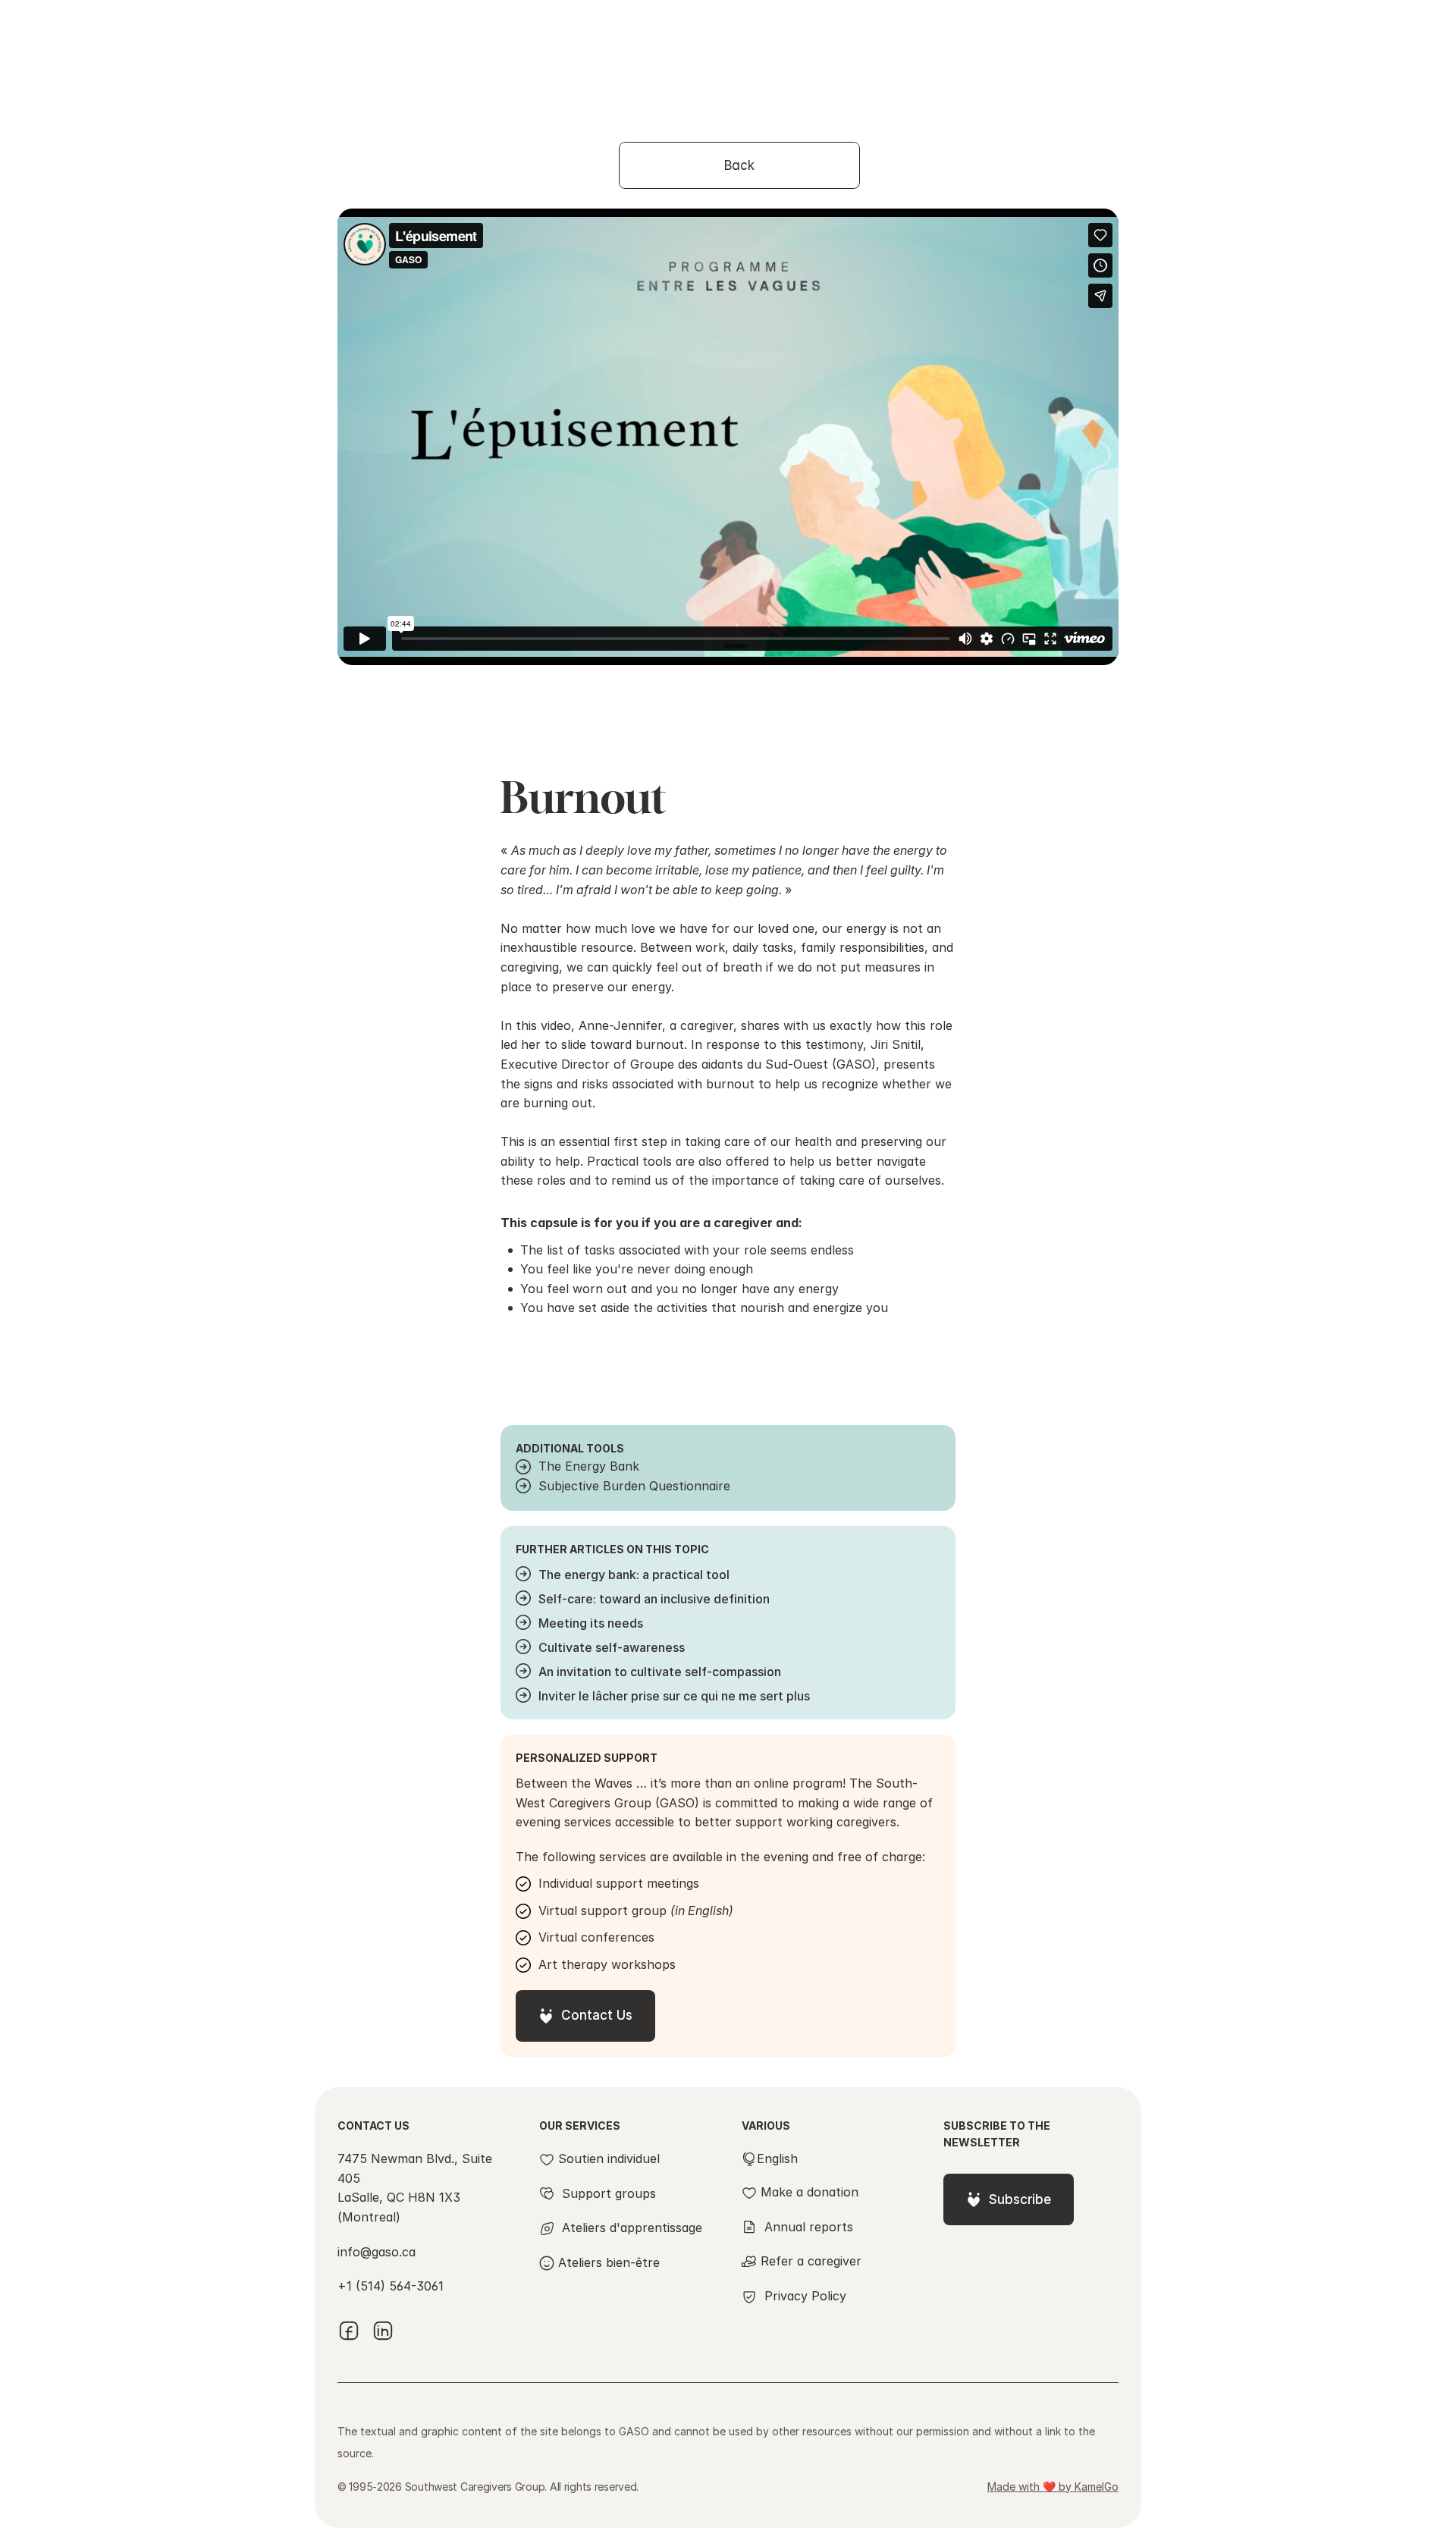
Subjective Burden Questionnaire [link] (634, 1486)
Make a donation (810, 2192)
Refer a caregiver (811, 2261)
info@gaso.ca (377, 2252)
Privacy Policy (805, 2296)
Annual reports (809, 2227)
